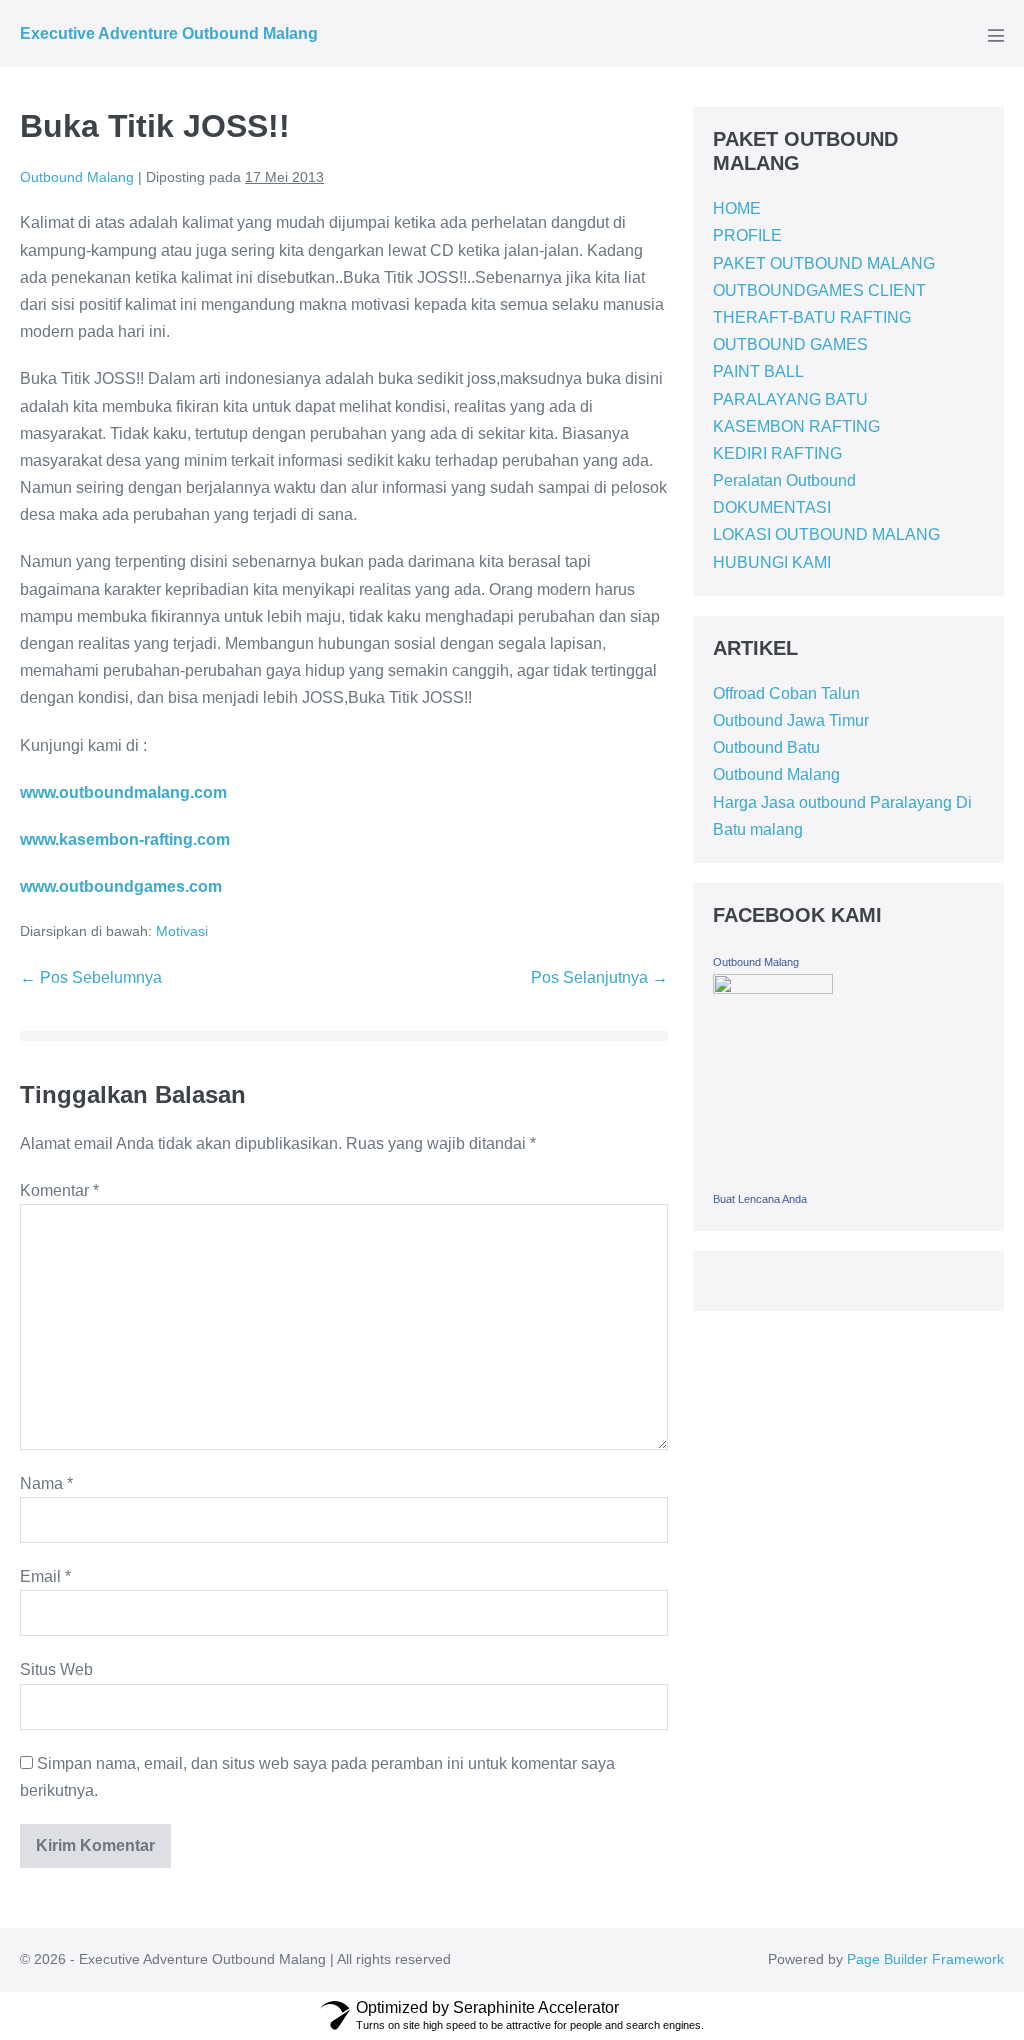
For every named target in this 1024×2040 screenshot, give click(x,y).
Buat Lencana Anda (760, 1199)
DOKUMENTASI (772, 507)
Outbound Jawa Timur (791, 720)
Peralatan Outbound (784, 480)
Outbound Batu (766, 747)
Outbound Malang (776, 774)
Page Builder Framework (925, 1959)
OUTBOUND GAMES (790, 344)
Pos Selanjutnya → (599, 977)
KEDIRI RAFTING (777, 453)
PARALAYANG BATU (790, 399)
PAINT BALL (758, 371)
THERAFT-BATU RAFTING (812, 317)
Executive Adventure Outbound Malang (169, 33)
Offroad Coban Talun (786, 693)
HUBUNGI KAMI (772, 562)
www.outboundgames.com (121, 886)
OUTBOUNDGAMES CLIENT (819, 290)
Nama (46, 1483)
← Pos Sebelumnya (91, 977)
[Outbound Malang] (773, 1077)
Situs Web (56, 1669)
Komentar (59, 1190)
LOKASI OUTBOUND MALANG (826, 534)
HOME (737, 208)
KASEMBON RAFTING (796, 426)
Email (45, 1576)
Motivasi (182, 931)
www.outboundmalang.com (123, 792)
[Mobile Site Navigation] (996, 35)
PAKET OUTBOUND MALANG (824, 263)
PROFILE (747, 235)
